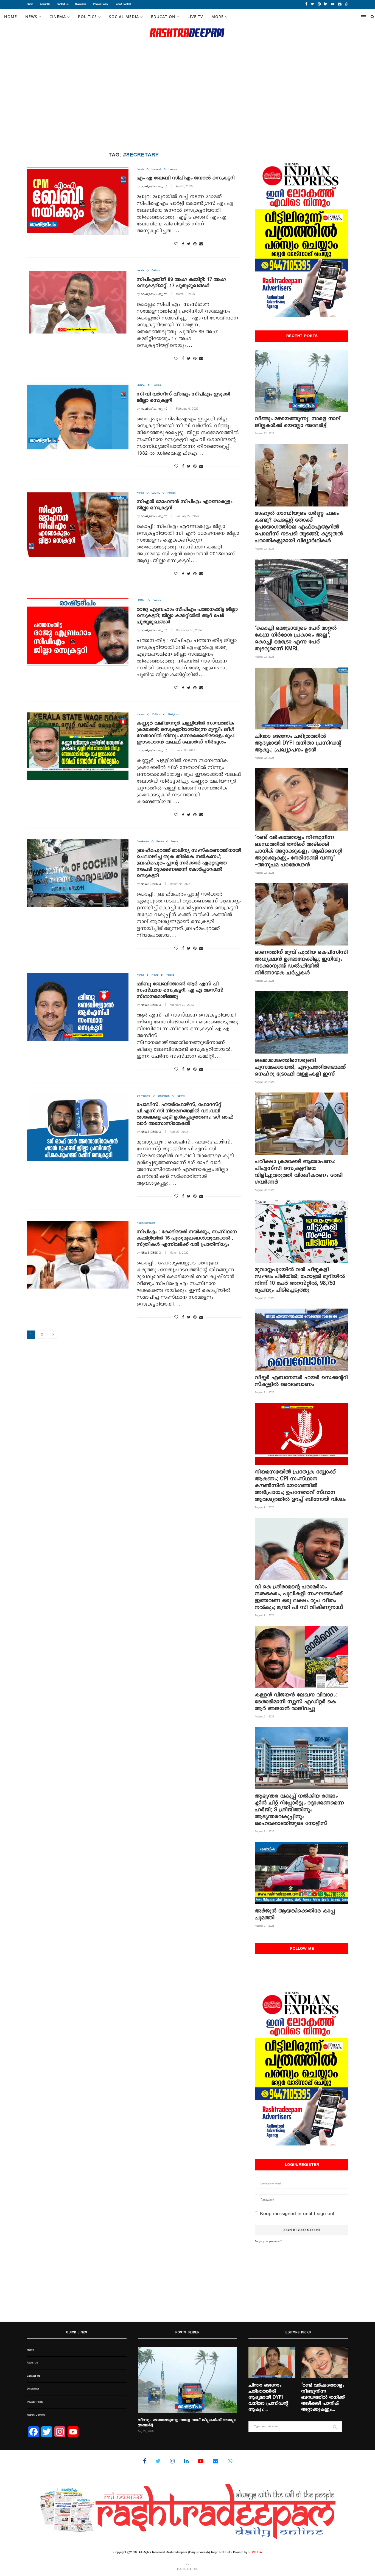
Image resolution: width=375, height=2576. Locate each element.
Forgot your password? (268, 2241)
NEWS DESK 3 (151, 884)
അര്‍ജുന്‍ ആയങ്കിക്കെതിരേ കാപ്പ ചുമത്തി (295, 1914)
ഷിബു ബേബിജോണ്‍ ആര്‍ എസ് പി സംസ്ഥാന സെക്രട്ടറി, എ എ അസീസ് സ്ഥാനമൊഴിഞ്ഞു (180, 990)
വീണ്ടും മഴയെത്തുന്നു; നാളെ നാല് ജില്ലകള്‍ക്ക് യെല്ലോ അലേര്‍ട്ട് (298, 422)
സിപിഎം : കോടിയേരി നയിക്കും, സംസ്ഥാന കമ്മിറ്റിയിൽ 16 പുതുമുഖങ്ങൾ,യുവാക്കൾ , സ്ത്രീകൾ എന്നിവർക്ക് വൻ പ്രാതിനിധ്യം (187, 1238)
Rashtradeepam (146, 1223)
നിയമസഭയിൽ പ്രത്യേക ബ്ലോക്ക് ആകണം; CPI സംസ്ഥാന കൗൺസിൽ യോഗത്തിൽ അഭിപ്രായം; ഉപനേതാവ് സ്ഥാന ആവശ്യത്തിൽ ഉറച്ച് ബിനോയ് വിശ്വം (300, 1486)
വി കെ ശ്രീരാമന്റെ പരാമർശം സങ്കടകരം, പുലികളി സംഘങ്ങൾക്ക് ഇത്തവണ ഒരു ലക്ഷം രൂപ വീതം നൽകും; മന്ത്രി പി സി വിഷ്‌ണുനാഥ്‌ (299, 1597)
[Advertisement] (187, 96)
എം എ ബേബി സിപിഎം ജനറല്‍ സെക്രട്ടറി (186, 178)
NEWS (31, 17)
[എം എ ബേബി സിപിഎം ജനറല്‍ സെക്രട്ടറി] (78, 201)
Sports (181, 1096)
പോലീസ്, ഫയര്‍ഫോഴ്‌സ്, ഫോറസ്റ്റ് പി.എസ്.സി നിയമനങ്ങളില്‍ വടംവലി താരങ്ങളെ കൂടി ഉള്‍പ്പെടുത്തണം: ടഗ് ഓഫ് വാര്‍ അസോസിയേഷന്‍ (185, 1114)
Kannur (141, 714)
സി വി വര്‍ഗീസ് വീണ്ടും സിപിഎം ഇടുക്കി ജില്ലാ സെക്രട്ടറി (183, 397)
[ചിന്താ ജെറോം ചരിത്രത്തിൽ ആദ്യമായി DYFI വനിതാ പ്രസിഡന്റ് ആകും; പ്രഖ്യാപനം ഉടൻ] (301, 698)
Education (163, 17)
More (218, 17)
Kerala (140, 169)
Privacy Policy (100, 4)
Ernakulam (143, 841)
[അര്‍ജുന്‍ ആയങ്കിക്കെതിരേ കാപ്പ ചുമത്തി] (301, 1873)
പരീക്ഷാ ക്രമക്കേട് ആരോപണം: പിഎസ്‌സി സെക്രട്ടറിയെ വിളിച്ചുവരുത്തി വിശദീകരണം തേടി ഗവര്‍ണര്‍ (299, 1172)
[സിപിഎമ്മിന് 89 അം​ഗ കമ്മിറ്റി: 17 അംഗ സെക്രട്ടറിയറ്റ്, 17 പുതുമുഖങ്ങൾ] (78, 302)
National (156, 169)
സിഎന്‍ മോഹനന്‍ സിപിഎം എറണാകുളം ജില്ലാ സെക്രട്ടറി (184, 505)
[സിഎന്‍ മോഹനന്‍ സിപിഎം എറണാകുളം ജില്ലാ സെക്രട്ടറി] (78, 525)
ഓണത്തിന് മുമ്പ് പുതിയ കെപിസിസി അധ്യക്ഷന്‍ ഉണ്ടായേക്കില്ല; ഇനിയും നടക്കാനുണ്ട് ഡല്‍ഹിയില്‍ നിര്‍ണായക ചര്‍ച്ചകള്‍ (301, 963)
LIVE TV (195, 17)
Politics (87, 17)
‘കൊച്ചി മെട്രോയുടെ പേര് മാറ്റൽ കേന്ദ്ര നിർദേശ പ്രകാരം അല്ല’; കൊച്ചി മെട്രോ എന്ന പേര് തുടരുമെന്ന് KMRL (296, 638)
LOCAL (141, 385)
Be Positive (143, 1096)
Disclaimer (81, 4)
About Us (45, 4)
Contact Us (63, 4)
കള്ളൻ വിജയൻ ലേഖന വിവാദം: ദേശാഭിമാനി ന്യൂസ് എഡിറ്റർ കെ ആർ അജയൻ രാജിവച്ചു (296, 1702)
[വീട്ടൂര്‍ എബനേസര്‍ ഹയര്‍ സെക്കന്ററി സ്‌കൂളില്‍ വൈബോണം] (301, 1340)
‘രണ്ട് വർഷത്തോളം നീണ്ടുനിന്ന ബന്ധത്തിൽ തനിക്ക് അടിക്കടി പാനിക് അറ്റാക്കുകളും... (323, 2397)
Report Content (123, 4)
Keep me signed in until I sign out (296, 2214)
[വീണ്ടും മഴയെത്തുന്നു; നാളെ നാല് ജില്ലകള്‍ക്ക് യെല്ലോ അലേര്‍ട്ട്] (301, 381)
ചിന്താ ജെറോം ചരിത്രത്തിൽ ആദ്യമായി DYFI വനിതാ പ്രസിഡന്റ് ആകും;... (268, 2397)
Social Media (124, 17)
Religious (173, 714)
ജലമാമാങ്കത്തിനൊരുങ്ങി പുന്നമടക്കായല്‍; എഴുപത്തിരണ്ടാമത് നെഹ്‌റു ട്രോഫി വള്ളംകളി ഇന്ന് (300, 1067)
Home (30, 4)
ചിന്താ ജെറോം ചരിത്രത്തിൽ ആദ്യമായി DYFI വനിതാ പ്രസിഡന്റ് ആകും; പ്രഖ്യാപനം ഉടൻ (298, 743)
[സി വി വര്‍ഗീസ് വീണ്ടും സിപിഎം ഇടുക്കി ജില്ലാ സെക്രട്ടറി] (78, 417)
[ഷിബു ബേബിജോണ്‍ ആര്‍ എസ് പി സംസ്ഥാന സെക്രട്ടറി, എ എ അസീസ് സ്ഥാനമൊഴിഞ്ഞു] (78, 1007)
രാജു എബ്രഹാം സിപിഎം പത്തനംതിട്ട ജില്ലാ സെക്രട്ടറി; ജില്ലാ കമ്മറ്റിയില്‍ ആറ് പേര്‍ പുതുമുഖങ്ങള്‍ (187, 616)
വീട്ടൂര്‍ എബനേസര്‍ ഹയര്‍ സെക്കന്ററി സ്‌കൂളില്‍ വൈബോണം (301, 1381)
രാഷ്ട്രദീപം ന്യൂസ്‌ (154, 186)
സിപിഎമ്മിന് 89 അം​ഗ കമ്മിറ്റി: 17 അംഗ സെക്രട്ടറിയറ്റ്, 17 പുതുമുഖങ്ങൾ (181, 283)
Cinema (58, 17)
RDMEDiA (255, 2552)
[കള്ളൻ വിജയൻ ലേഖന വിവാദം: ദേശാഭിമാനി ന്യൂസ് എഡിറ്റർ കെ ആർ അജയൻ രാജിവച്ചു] (301, 1657)
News (175, 841)
